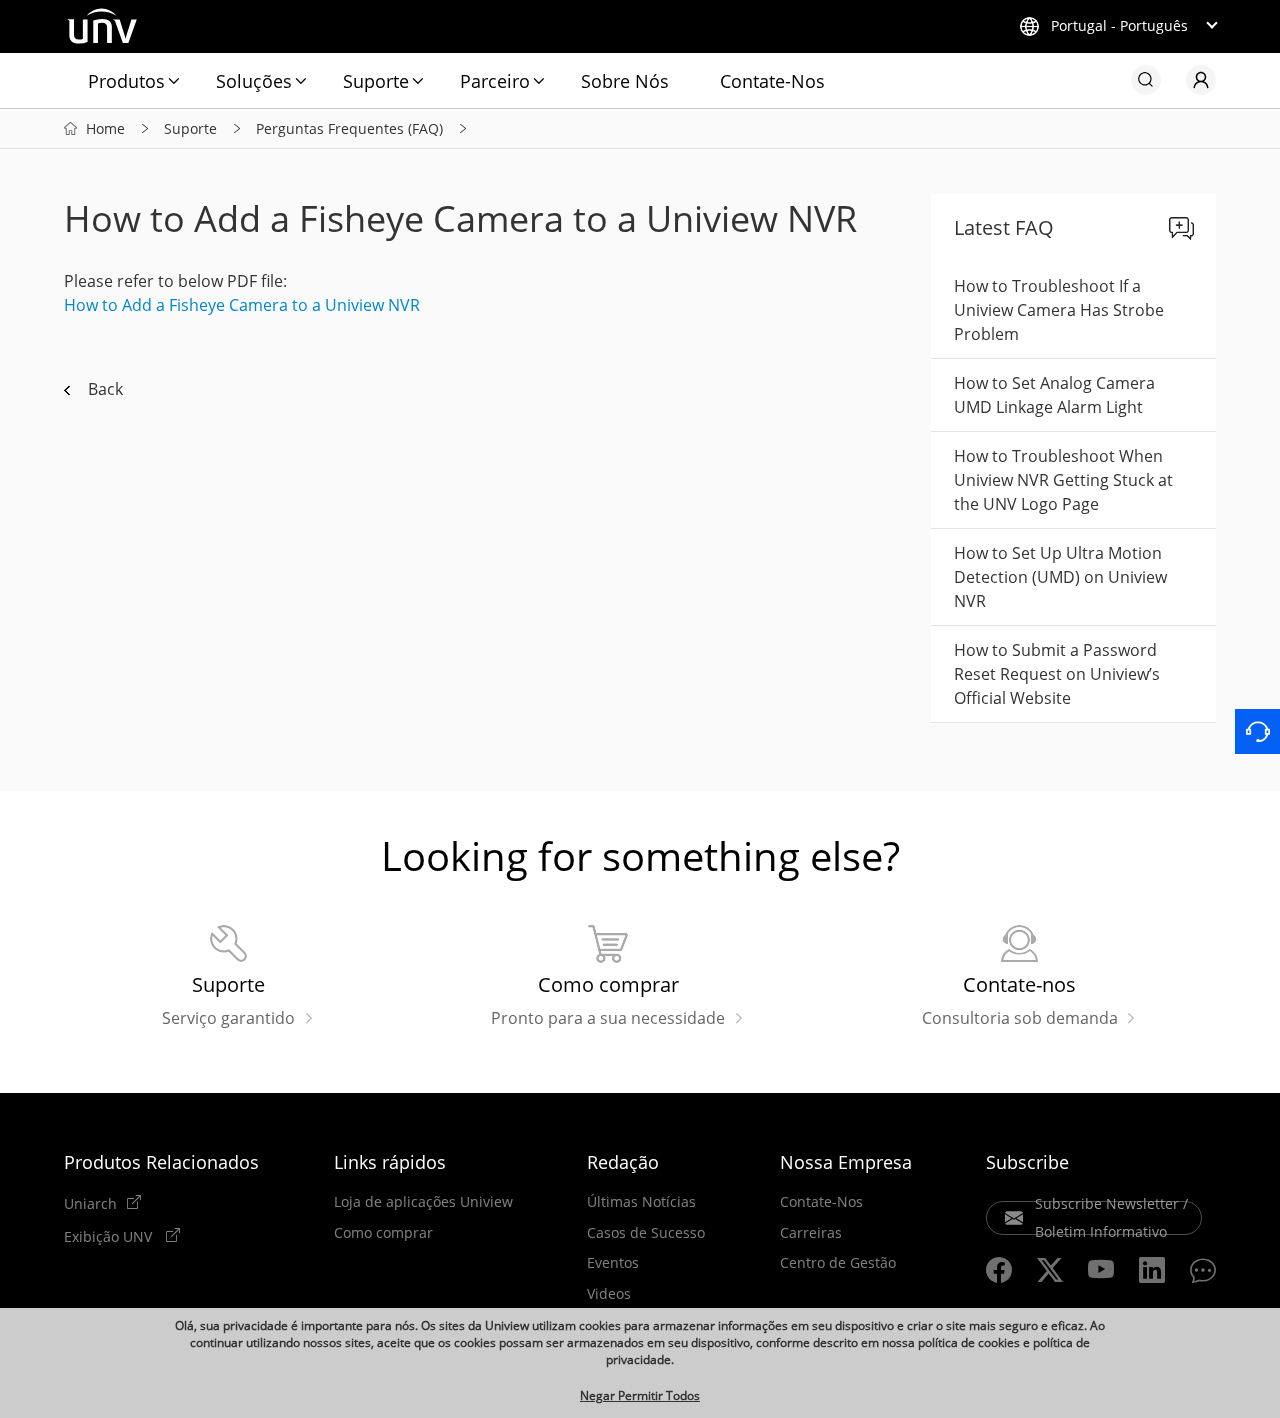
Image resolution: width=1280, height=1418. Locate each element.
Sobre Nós (625, 81)
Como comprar (383, 1233)
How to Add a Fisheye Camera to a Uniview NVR (242, 305)
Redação (623, 1162)
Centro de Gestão (838, 1263)
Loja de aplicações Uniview (423, 1202)
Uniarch (90, 1203)
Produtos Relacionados (161, 1162)
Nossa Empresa (846, 1162)
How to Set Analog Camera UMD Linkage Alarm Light (1054, 395)
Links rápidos (390, 1162)
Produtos (126, 81)
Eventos (613, 1263)
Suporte (376, 81)
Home (105, 128)
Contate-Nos (772, 81)
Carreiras (811, 1233)
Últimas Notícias (641, 1202)
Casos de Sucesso (646, 1233)
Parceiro (495, 81)
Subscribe (1027, 1162)
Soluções (254, 81)
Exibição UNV (110, 1236)
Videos (609, 1294)
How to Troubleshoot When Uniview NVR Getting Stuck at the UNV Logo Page (1063, 480)
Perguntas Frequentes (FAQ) (349, 128)
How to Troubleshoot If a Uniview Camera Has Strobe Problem (1059, 310)
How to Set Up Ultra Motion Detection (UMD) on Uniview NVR (1060, 577)
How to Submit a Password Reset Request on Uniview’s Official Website (1057, 674)
